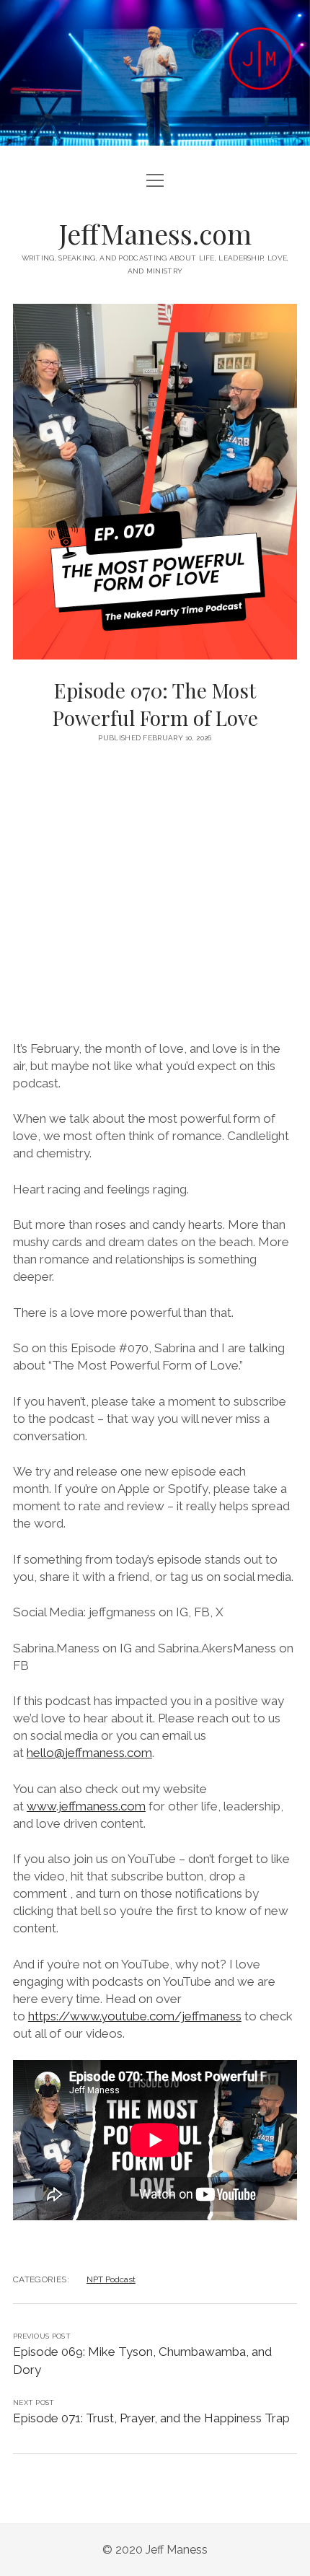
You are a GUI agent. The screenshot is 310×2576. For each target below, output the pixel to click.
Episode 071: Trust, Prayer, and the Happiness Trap (151, 2418)
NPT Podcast (111, 2279)
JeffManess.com (155, 233)
